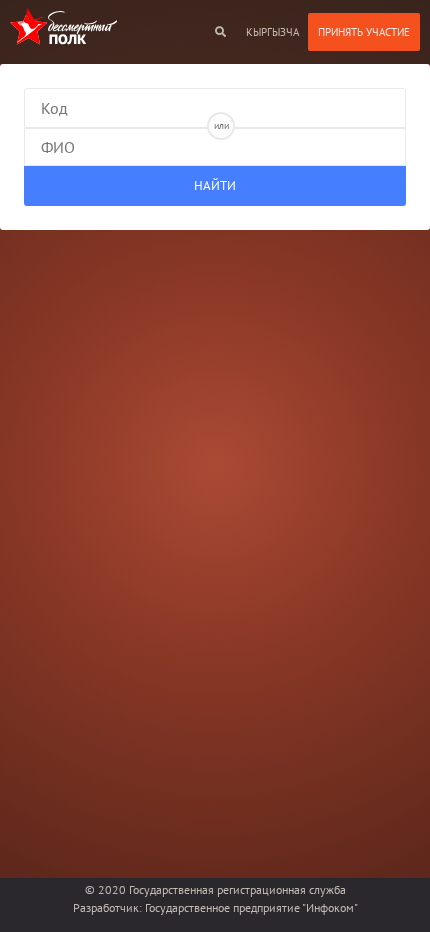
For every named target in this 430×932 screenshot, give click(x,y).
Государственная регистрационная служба (237, 889)
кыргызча (272, 32)
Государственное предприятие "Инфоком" (251, 907)
